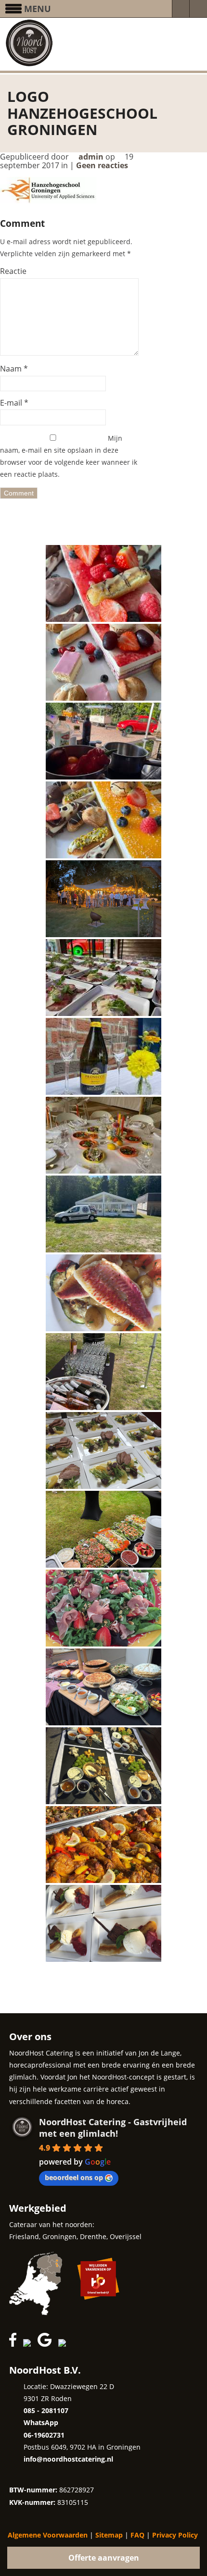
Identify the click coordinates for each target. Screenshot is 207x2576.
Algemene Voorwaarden (48, 2535)
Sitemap (109, 2535)
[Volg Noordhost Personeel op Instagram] (29, 2344)
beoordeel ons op (74, 2177)
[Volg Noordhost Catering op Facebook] (15, 2344)
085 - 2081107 (46, 2410)
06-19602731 (44, 2435)
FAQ (137, 2535)
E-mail (11, 403)
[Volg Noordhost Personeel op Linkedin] (65, 2344)
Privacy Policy (175, 2535)
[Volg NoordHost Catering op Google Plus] (47, 2344)
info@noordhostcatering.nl (68, 2459)
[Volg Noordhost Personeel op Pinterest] (79, 2344)
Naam (11, 369)
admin (91, 157)
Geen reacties (103, 165)
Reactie (13, 271)
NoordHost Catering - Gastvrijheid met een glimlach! (113, 2128)
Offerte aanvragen (104, 2558)
